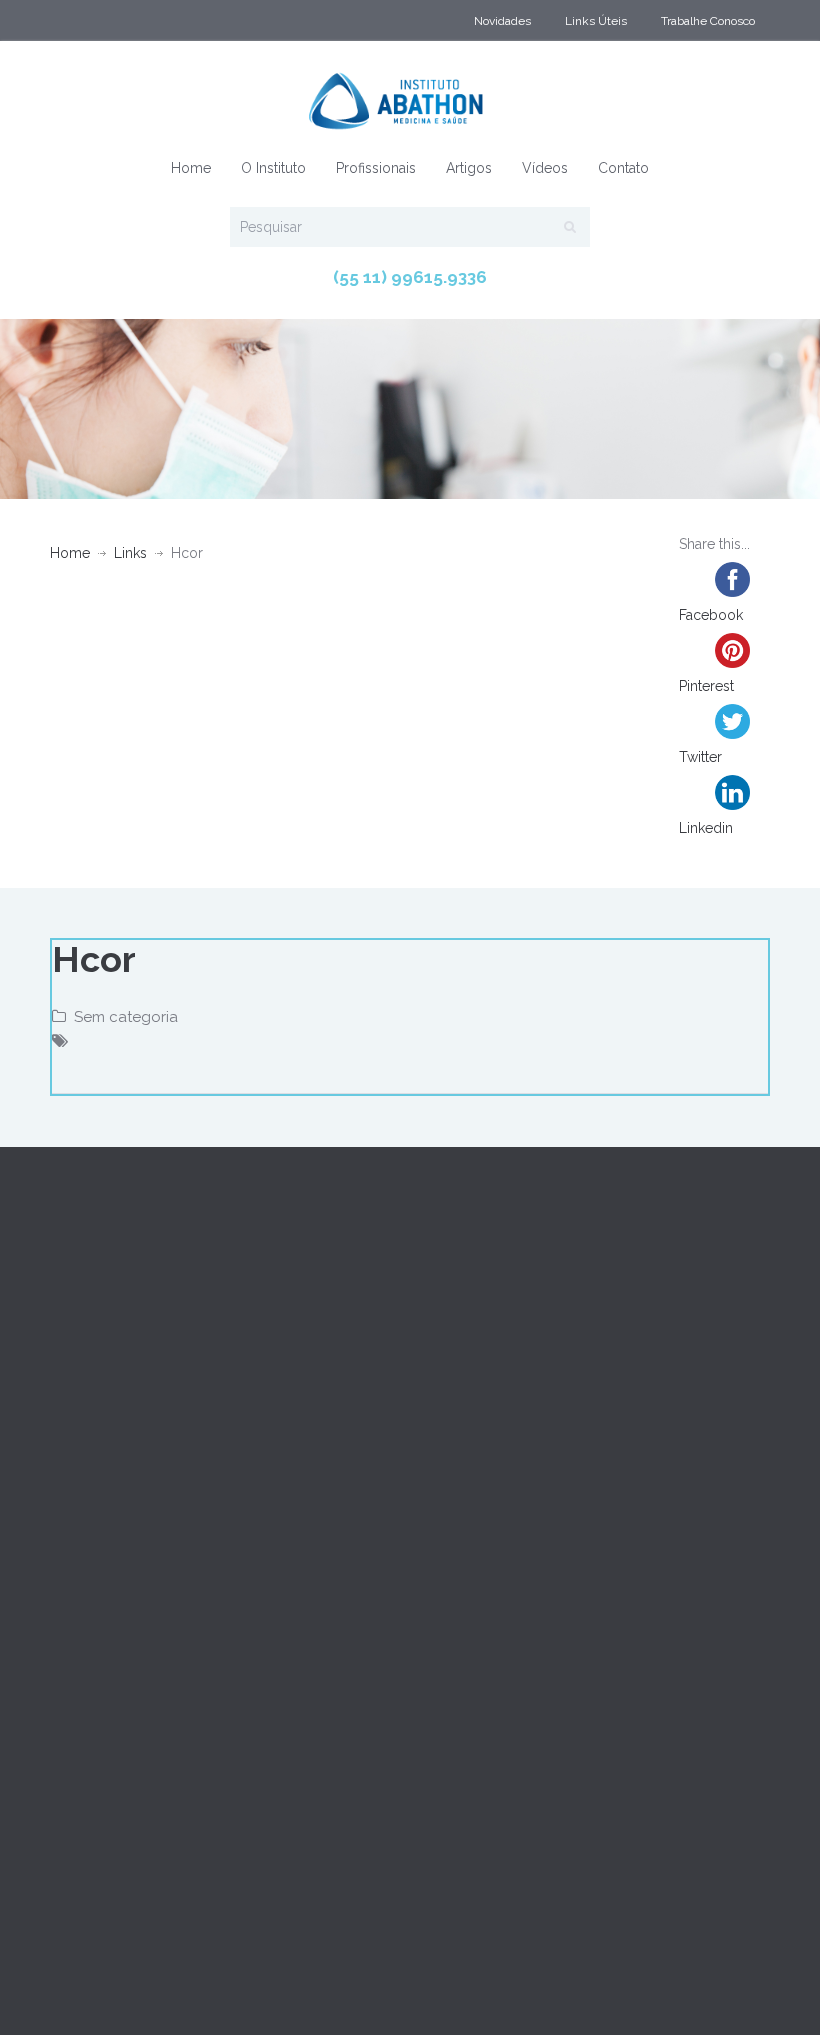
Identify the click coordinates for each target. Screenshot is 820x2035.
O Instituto (273, 168)
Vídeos (545, 168)
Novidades (502, 21)
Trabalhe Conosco (708, 21)
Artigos (469, 168)
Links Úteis (596, 21)
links (130, 553)
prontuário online (182, 1969)
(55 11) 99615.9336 (410, 277)
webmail (80, 1969)
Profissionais (376, 168)
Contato (623, 168)
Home (191, 168)
